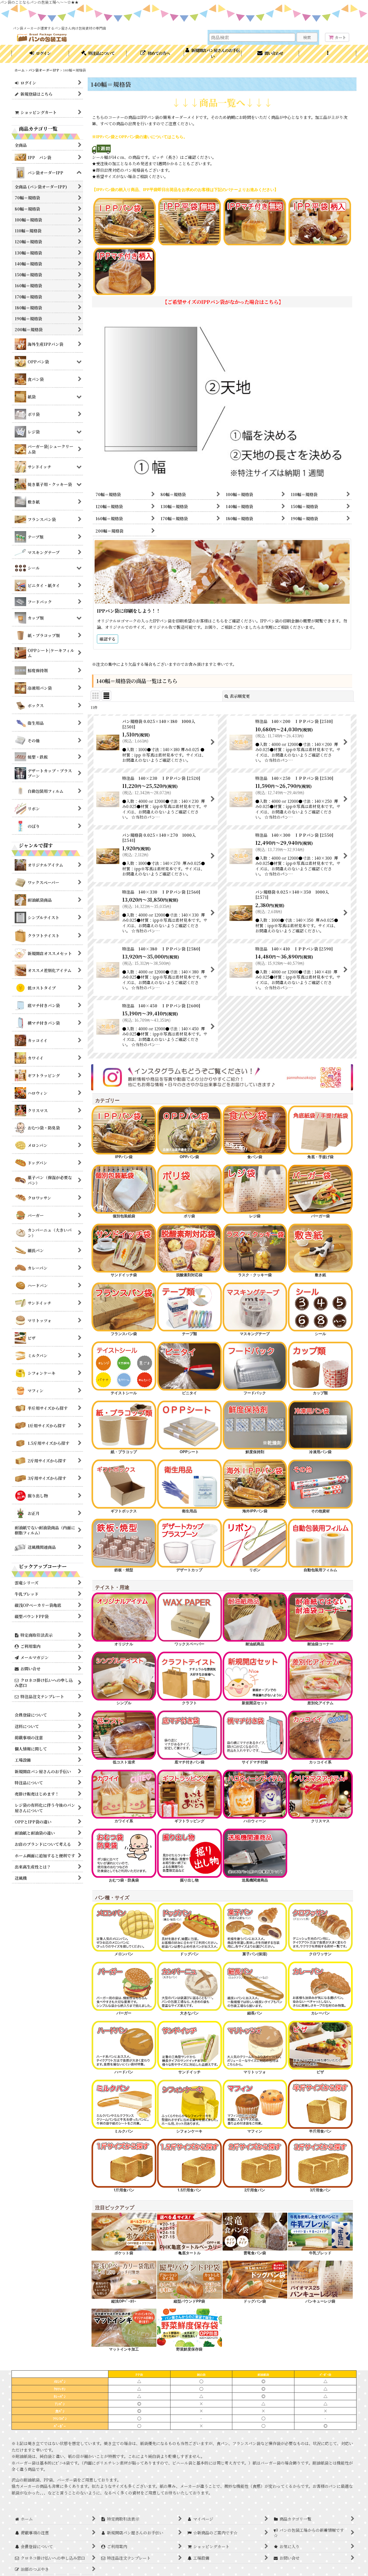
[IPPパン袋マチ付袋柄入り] (124, 271)
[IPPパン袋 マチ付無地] (255, 221)
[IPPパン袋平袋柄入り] (320, 221)
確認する (108, 639)
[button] (328, 54)
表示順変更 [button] (240, 696)
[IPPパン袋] (124, 221)
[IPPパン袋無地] (189, 221)
